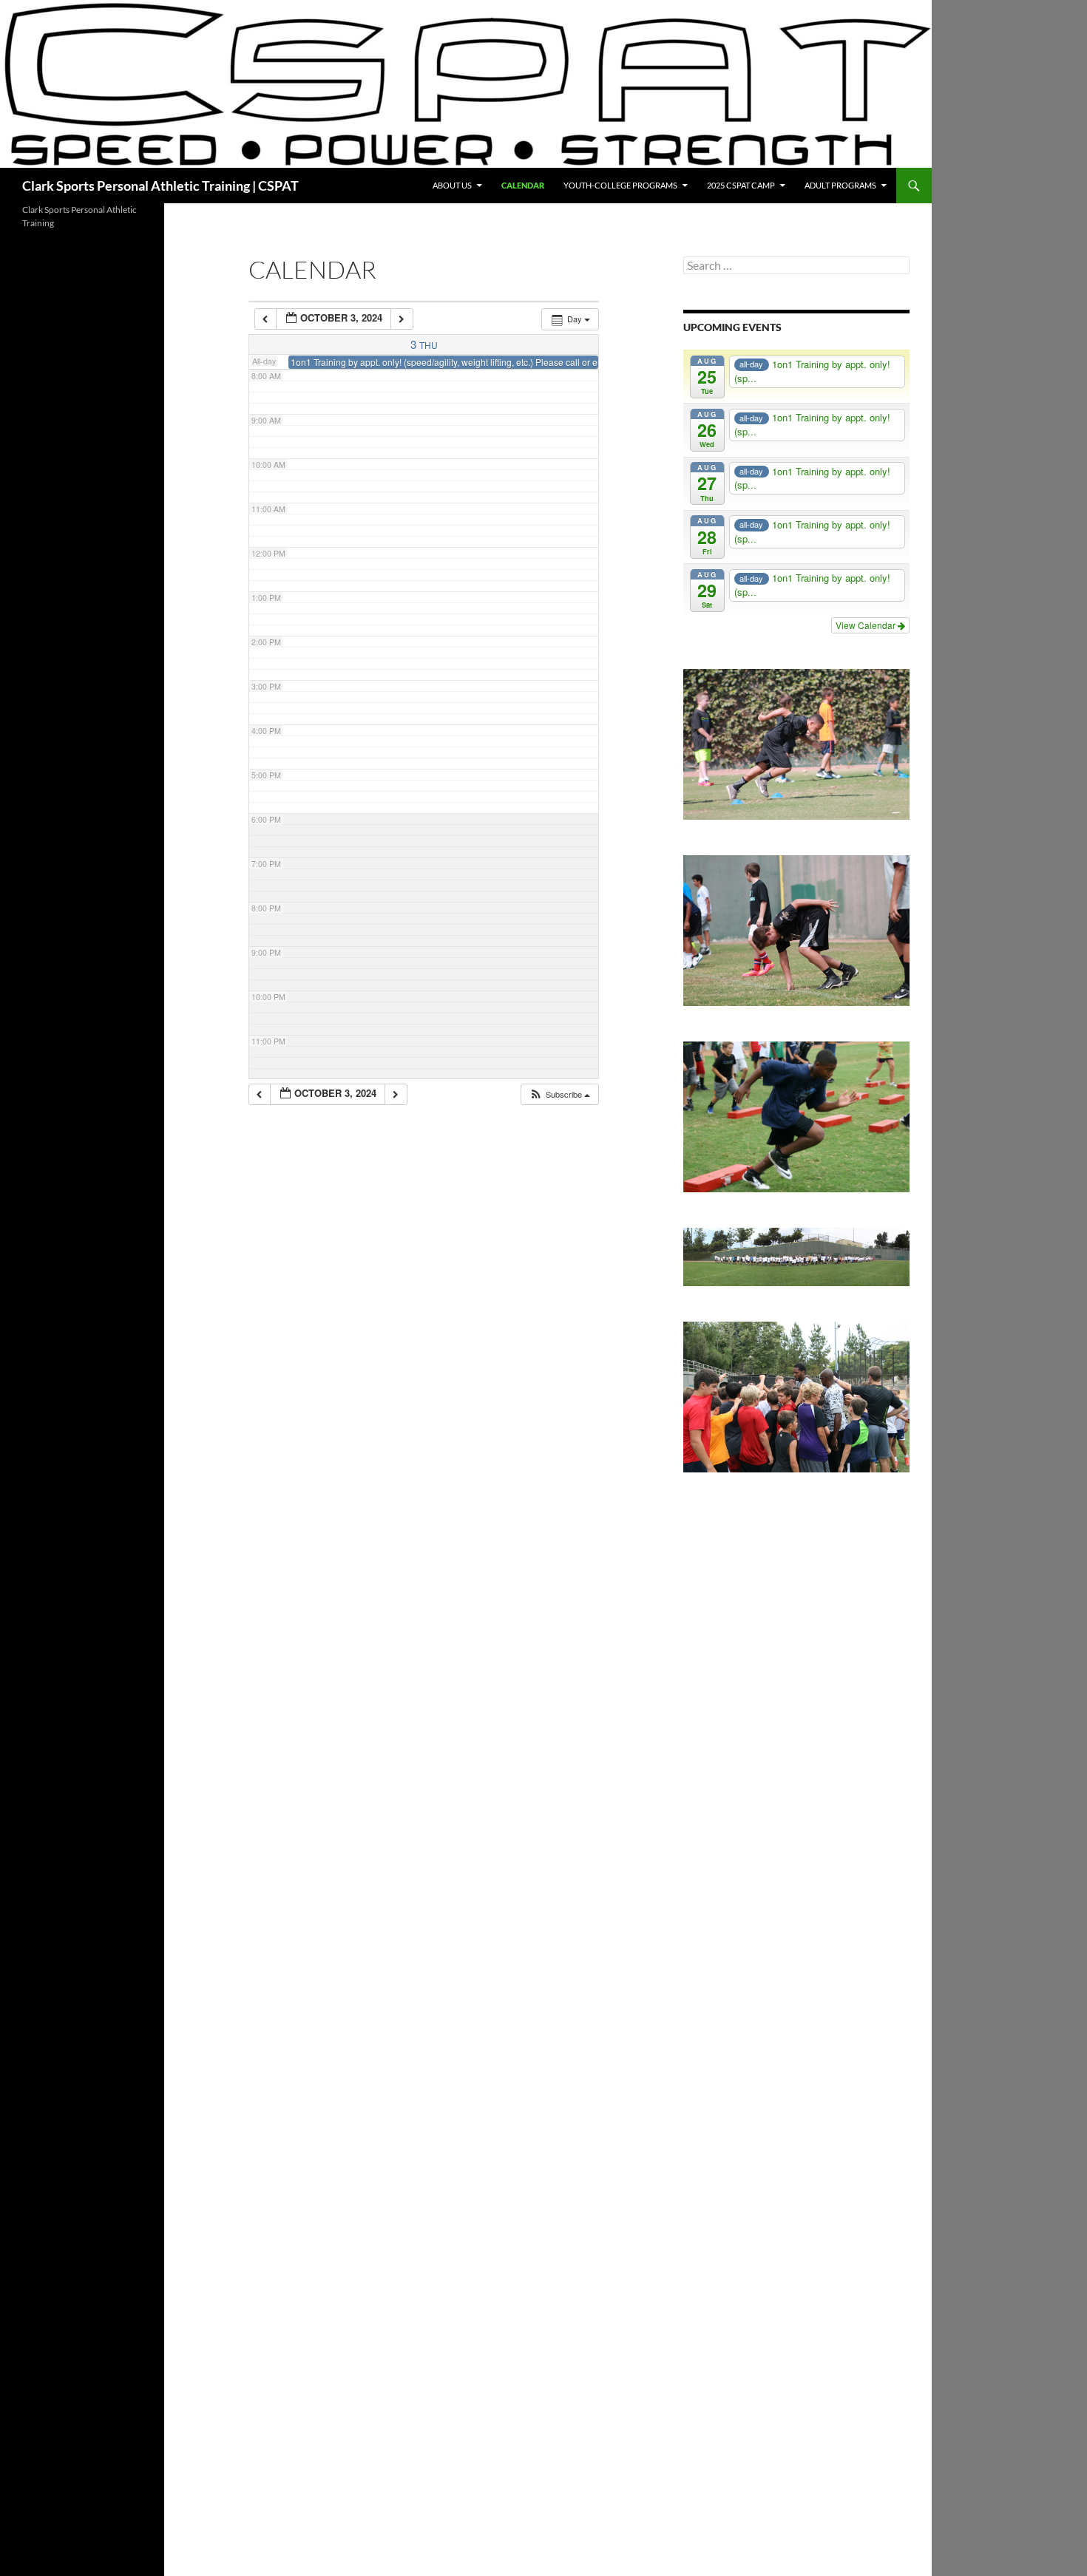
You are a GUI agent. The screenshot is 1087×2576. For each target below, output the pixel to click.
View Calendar (867, 625)
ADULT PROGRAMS (840, 185)
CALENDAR (523, 185)
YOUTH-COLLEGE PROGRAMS (620, 185)
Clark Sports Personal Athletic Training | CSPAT (160, 186)
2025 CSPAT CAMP (741, 185)
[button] (559, 1094)
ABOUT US (452, 185)
